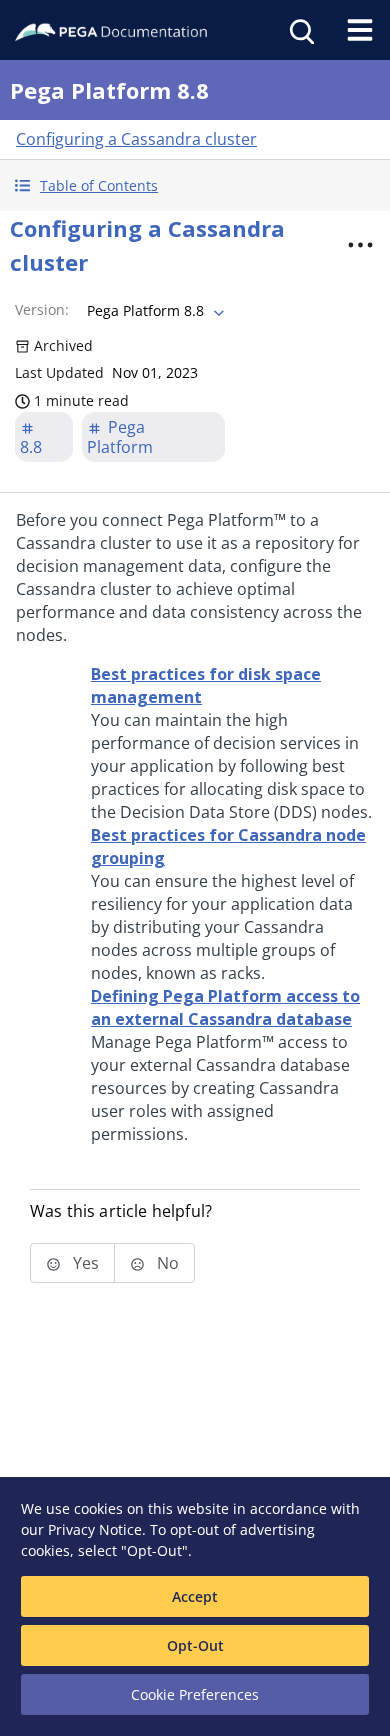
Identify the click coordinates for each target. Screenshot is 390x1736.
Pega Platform (120, 437)
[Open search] (300, 30)
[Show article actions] (361, 245)
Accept (195, 1596)
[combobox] (153, 311)
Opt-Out (195, 1645)
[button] (195, 185)
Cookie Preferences (195, 1694)
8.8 (31, 447)
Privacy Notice (95, 1529)
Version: (42, 309)
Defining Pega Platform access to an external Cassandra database (225, 1007)
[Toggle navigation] (360, 30)
